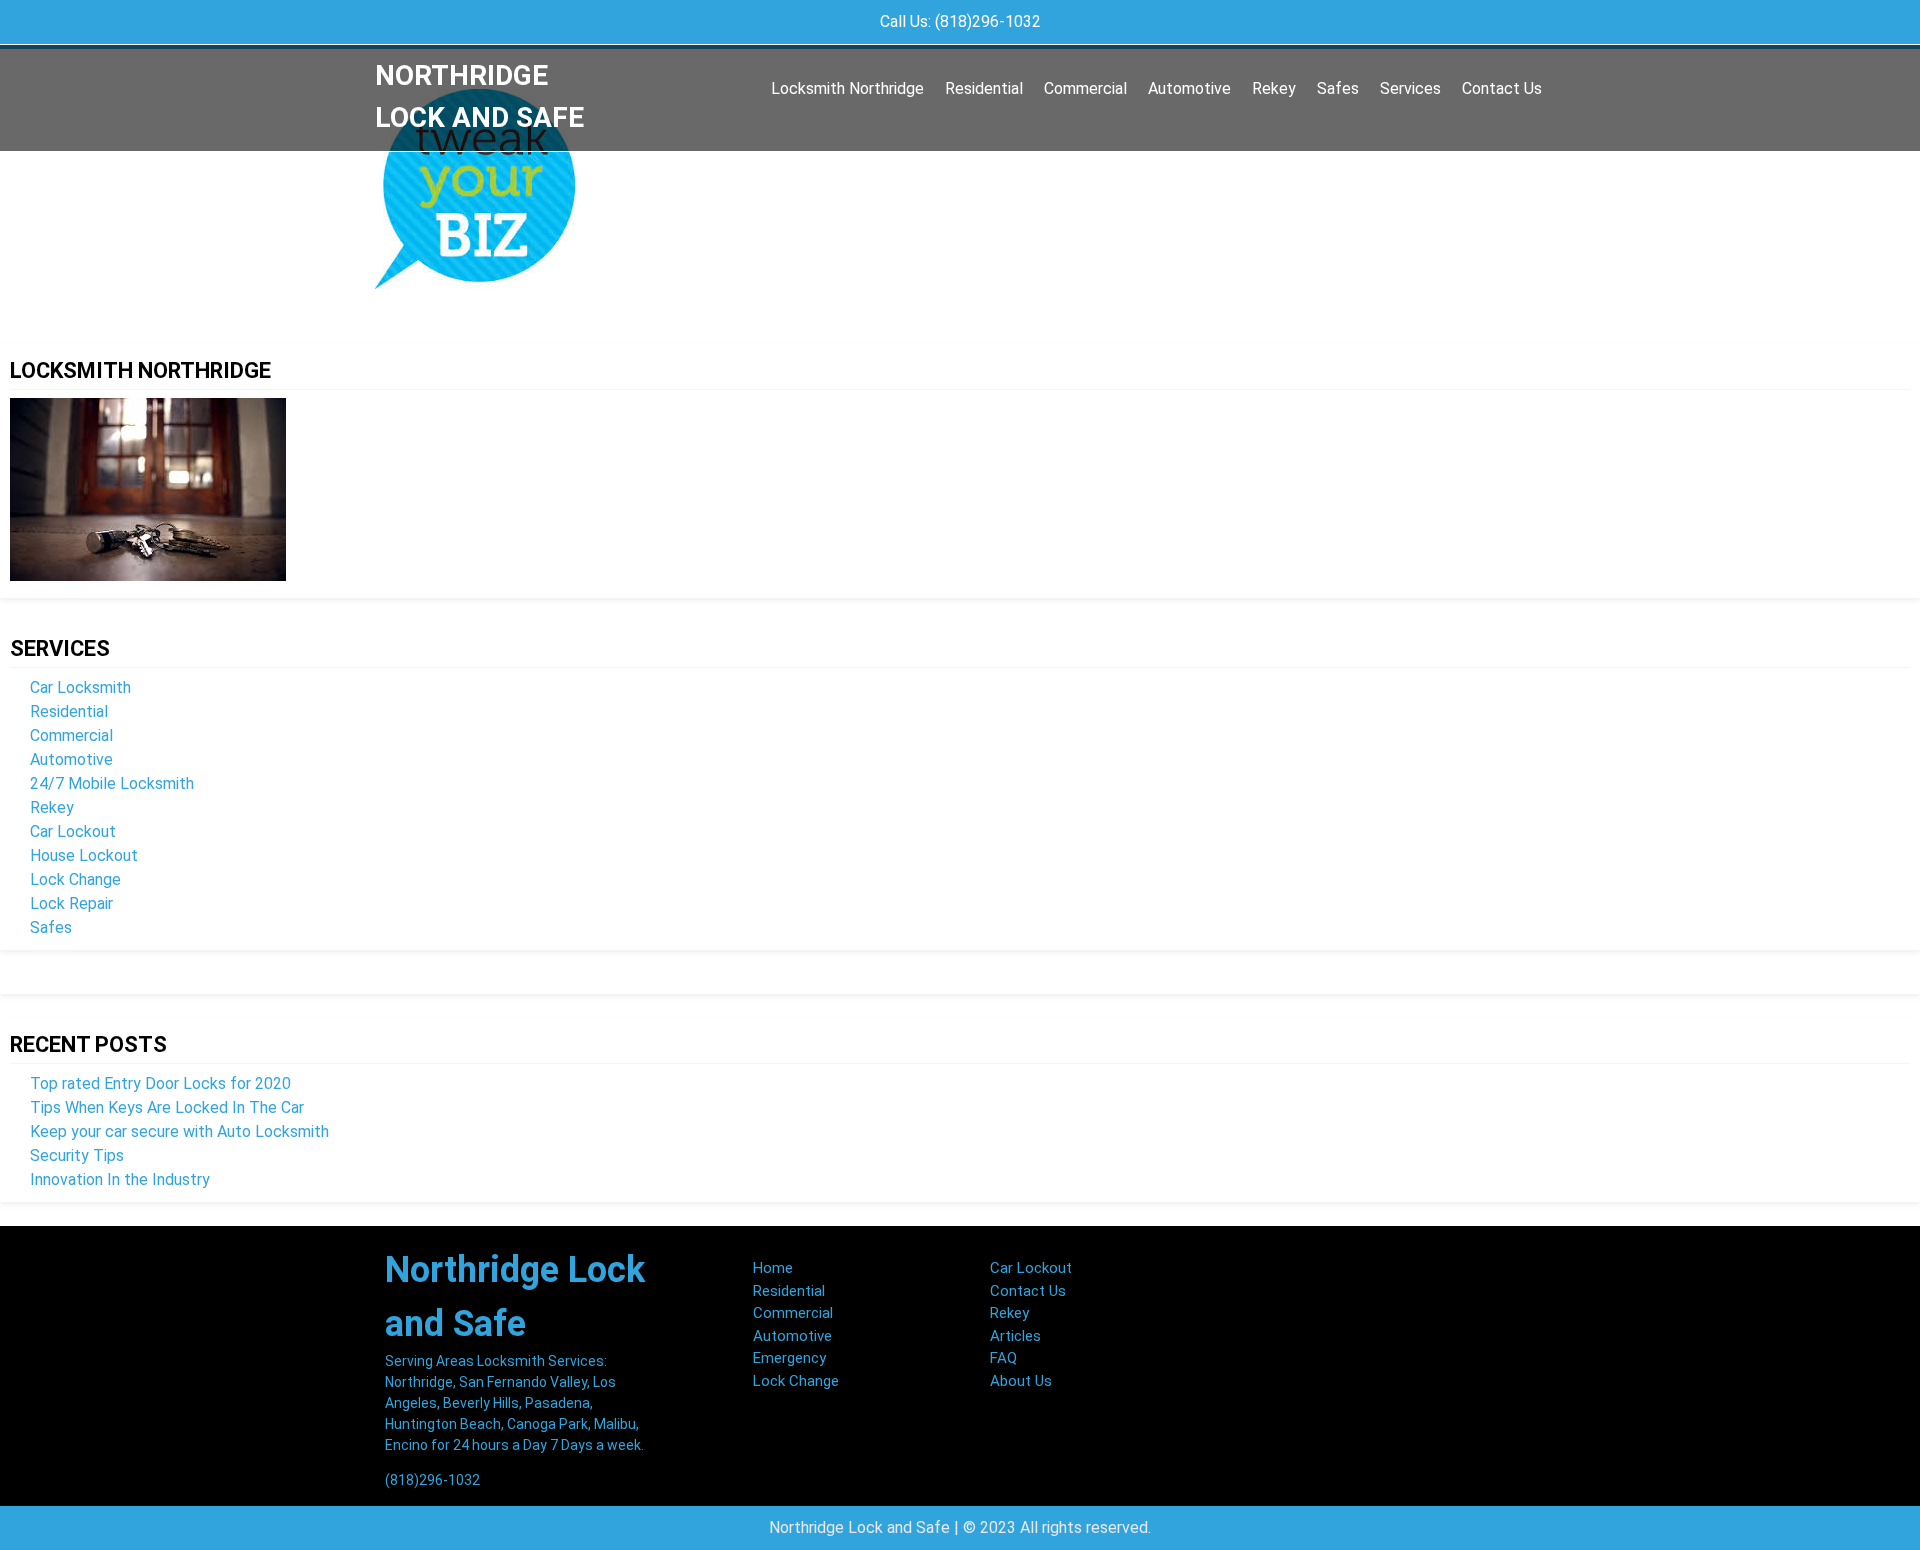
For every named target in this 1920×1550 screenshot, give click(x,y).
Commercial (1085, 88)
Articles (1015, 1336)
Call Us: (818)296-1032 (960, 21)
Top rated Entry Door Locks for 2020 (160, 1083)
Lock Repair (71, 903)
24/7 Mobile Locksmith (112, 783)
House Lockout (84, 855)
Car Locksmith (80, 687)
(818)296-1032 (432, 1480)
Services (1410, 88)
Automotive (1189, 88)
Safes (1338, 88)
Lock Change (75, 879)
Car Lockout (73, 831)
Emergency (789, 1358)
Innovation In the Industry (120, 1179)
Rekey (1274, 88)
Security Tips (77, 1155)
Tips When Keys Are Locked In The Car (167, 1107)
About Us (1021, 1381)
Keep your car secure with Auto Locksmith (179, 1131)
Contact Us (1502, 88)
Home (773, 1268)
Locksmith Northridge (847, 88)
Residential (984, 88)
